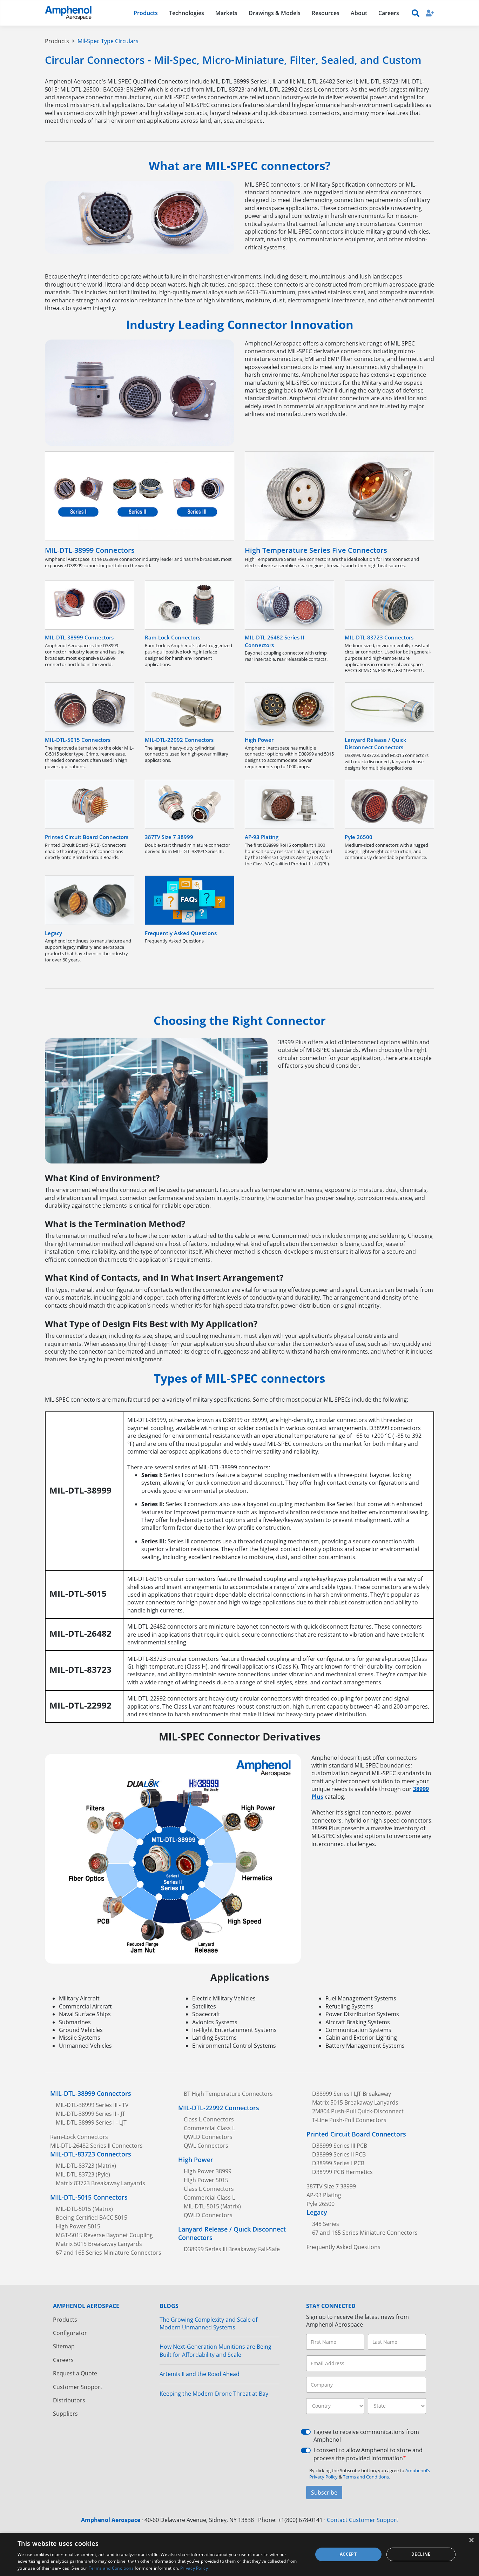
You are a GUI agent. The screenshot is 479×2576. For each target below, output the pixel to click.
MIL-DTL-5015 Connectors (89, 2197)
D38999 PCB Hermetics (342, 2172)
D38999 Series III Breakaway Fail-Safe (232, 2249)
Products (57, 41)
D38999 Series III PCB (340, 2146)
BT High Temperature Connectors (228, 2094)
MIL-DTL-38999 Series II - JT (90, 2114)
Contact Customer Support (363, 2520)
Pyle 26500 (321, 2204)
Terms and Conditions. (366, 2477)
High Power (196, 2160)
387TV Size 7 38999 (331, 2186)
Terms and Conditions (111, 2568)
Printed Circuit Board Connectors (356, 2134)
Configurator (70, 2333)
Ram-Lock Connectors (79, 2137)
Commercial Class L (209, 2128)
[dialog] (239, 2554)
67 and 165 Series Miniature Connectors (109, 2253)
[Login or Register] (430, 13)
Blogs (169, 2306)
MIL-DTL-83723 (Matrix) (86, 2166)
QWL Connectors (206, 2146)
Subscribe (324, 2493)
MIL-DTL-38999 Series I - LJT (91, 2122)
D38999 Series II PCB (339, 2154)
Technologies (187, 13)
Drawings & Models (275, 13)
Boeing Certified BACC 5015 (92, 2218)
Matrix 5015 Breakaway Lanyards (99, 2244)
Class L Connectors (209, 2119)
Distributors (69, 2400)
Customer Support (78, 2387)
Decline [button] (421, 2554)
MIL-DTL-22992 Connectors (219, 2108)
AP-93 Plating (324, 2195)
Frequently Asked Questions (343, 2247)
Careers (63, 2360)
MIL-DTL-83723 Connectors (91, 2154)
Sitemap (64, 2346)
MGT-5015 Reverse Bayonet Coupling (104, 2235)
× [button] (471, 2540)
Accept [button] (348, 2554)
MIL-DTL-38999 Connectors (91, 2093)
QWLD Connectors (208, 2137)
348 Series (326, 2224)
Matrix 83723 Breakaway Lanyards (100, 2183)
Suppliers (65, 2414)
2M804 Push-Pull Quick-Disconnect (358, 2111)
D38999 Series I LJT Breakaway (352, 2094)
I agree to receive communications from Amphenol (366, 2436)
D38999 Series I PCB (338, 2163)
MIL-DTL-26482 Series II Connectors (96, 2146)
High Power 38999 (208, 2171)
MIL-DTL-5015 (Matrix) (84, 2209)
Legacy (317, 2212)
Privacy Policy (194, 2568)
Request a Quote (75, 2373)
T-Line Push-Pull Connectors (349, 2120)
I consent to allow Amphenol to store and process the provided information (368, 2454)
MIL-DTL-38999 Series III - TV (92, 2105)
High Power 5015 (78, 2226)
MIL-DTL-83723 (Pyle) (83, 2174)
